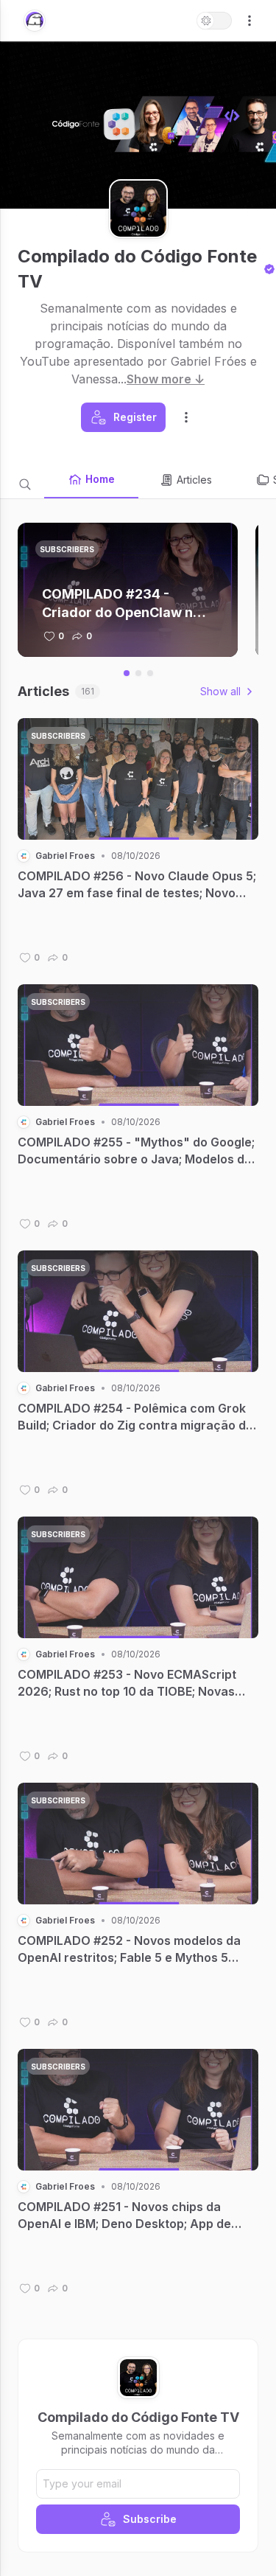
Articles (194, 480)
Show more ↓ (166, 379)
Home (100, 479)
